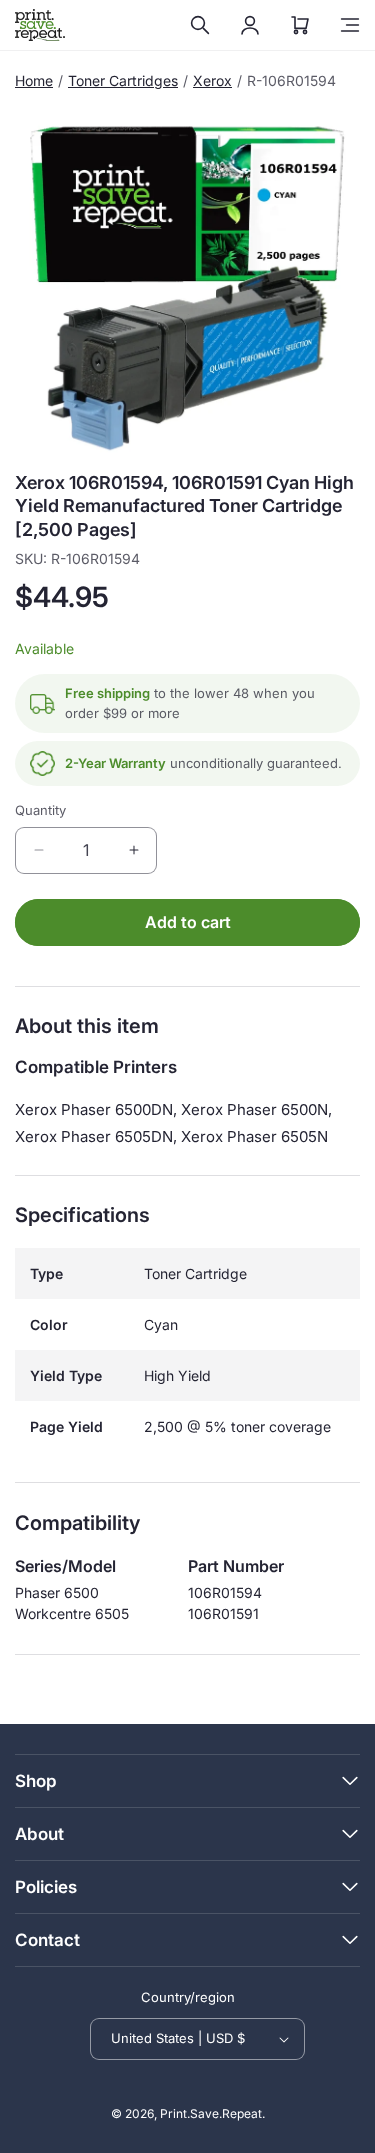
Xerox (212, 80)
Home (34, 80)
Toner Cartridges (123, 80)
